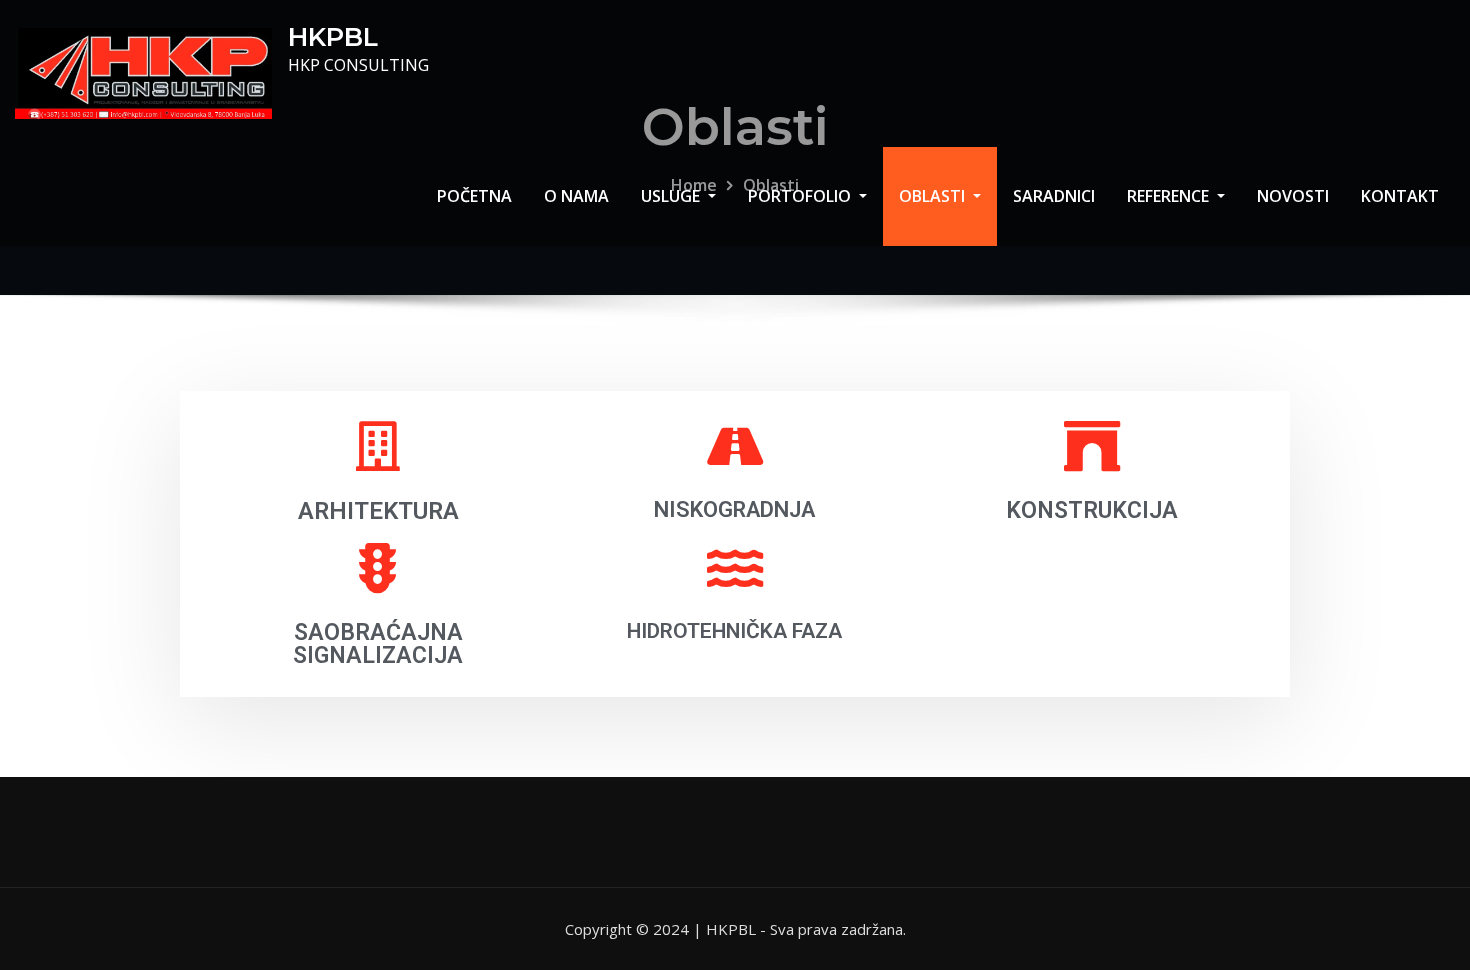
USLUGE (672, 196)
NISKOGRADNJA (734, 509)
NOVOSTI (1293, 196)
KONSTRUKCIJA (1092, 510)
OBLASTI (934, 196)
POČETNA (474, 196)
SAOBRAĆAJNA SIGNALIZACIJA (378, 644)
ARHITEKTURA (378, 511)
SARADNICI (1054, 196)
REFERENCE (1170, 196)
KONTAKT (1400, 196)
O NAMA (576, 196)
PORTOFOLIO (801, 196)
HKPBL (333, 36)
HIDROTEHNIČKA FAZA (734, 631)
